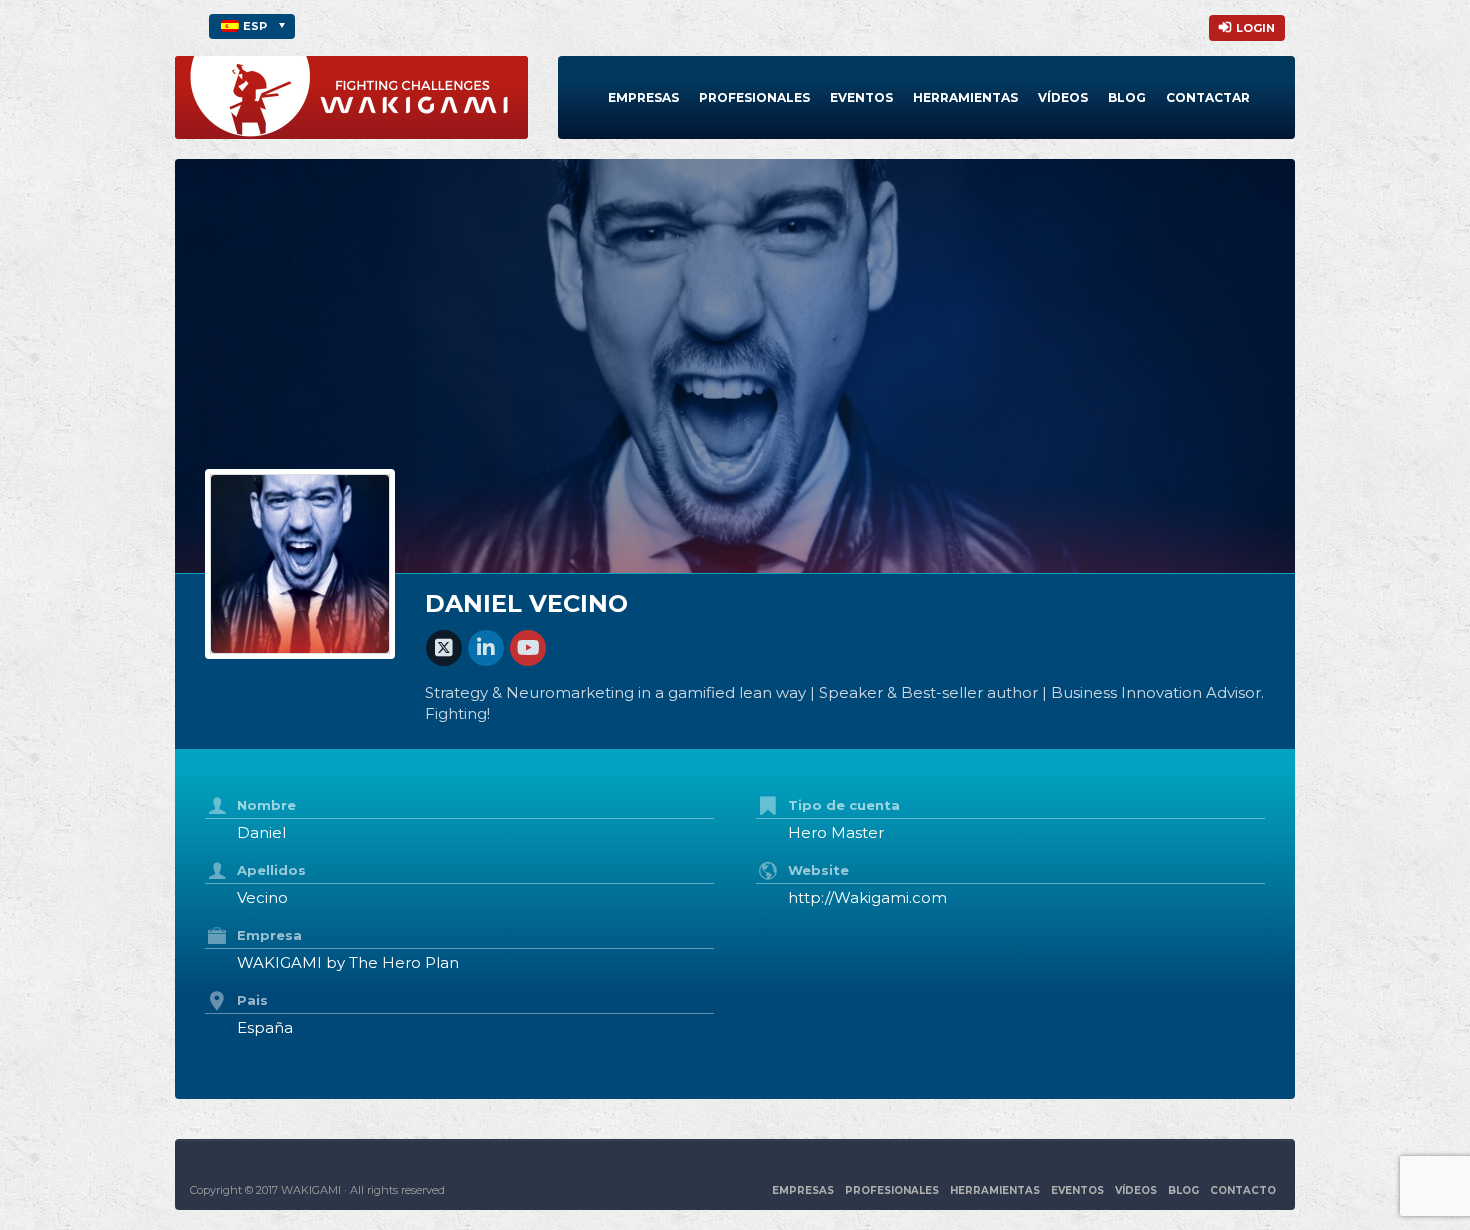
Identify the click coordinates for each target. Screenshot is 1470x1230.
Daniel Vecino (526, 603)
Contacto (1243, 1190)
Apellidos (271, 870)
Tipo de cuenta (844, 805)
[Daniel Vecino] (300, 564)
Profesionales (754, 97)
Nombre (266, 805)
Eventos (861, 97)
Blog (1127, 97)
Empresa (269, 935)
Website (818, 870)
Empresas (643, 97)
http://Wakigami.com (867, 897)
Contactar (1208, 97)
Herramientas (965, 97)
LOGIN (1255, 28)
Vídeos (1063, 97)
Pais (252, 1000)
